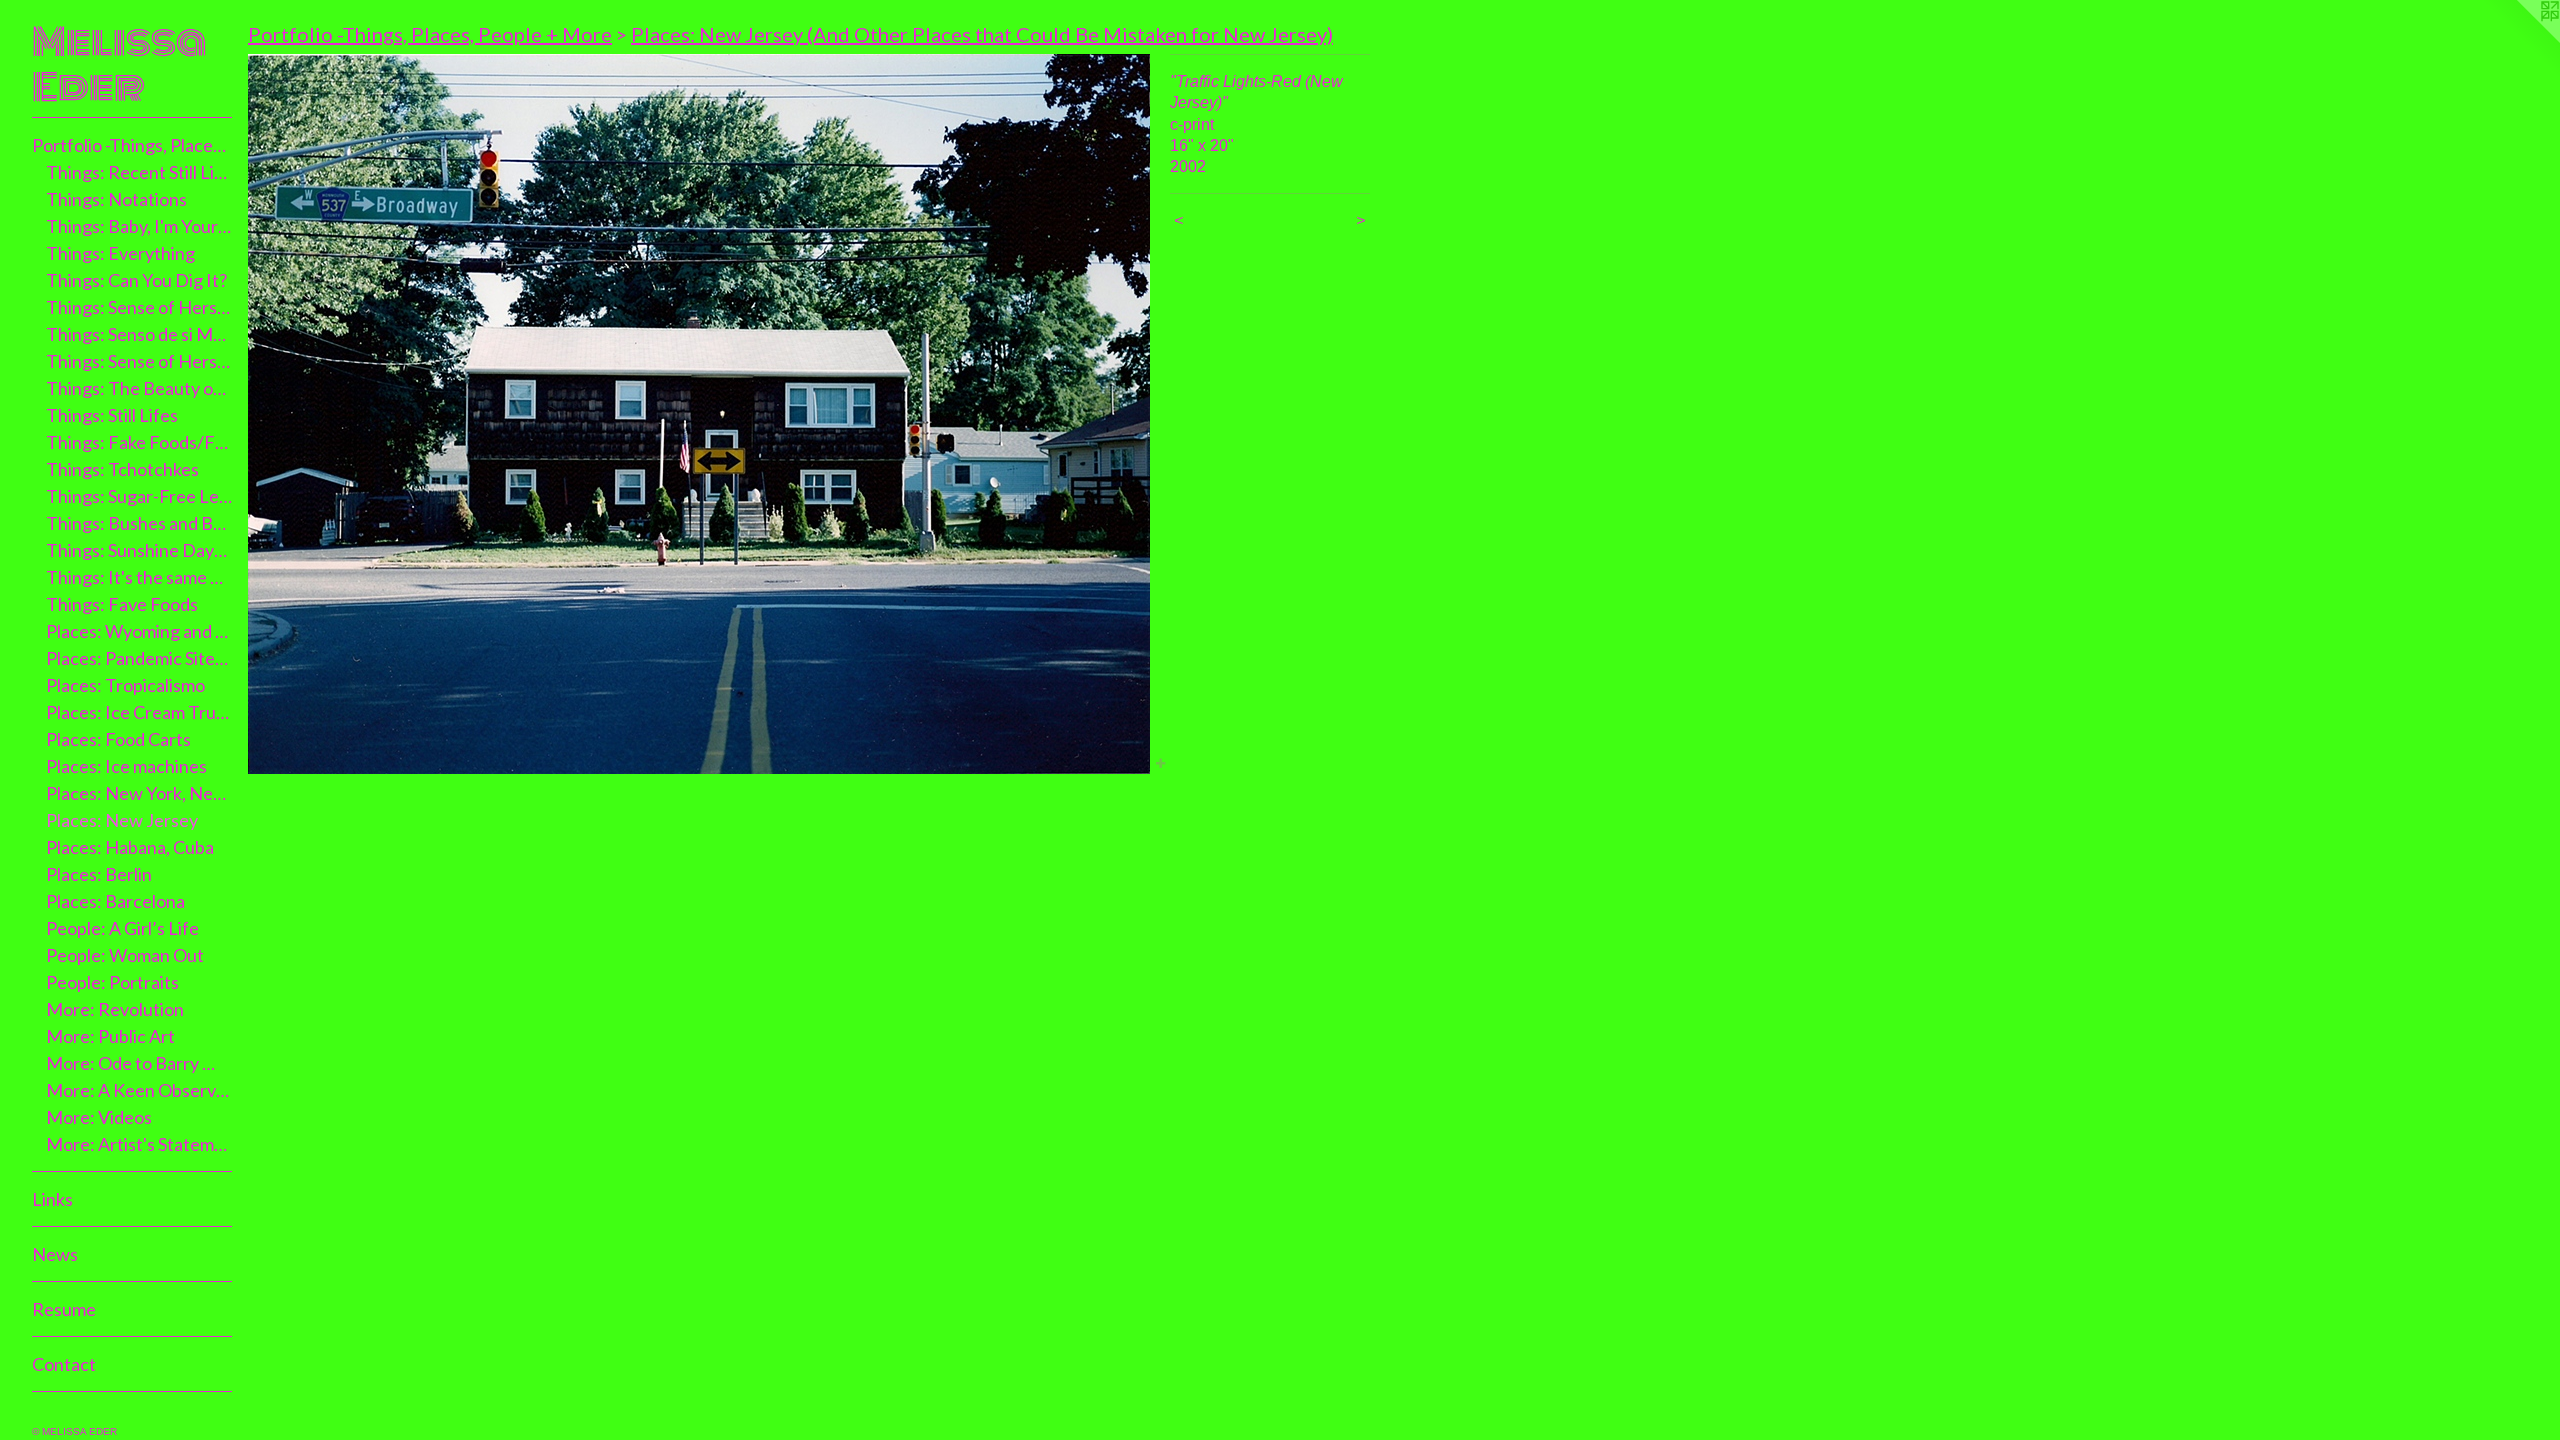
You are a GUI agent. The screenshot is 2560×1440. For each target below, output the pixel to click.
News (55, 1254)
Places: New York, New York (139, 793)
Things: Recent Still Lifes (139, 172)
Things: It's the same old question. (139, 577)
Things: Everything (120, 253)
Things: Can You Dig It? (136, 280)
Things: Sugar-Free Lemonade (139, 496)
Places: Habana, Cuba (130, 847)
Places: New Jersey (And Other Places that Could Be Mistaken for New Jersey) (982, 34)
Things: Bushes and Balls (139, 523)
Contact (64, 1364)
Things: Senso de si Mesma (139, 334)
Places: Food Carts (118, 739)
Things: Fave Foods (122, 604)
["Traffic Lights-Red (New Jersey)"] (699, 414)
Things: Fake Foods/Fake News (139, 442)
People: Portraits (112, 982)
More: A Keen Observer (139, 1090)
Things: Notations (116, 199)
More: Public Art (110, 1036)
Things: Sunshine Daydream (139, 550)
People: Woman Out (125, 955)
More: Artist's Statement (139, 1144)
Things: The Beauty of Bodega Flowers (139, 388)
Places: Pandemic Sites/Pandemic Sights (139, 658)
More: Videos (99, 1117)
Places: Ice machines (126, 766)
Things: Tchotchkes (122, 469)
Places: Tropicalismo (125, 685)
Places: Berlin (99, 874)
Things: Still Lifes (112, 415)
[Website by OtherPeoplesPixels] (2520, 40)
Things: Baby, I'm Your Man (139, 226)
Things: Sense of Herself (139, 307)
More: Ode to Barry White (139, 1063)
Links (52, 1199)
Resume (64, 1309)
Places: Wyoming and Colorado (139, 631)
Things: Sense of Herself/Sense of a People (139, 361)
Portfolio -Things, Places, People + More (132, 145)
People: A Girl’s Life (122, 928)
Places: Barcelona (115, 901)
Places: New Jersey (122, 820)
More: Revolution (115, 1009)
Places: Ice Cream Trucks (139, 712)
